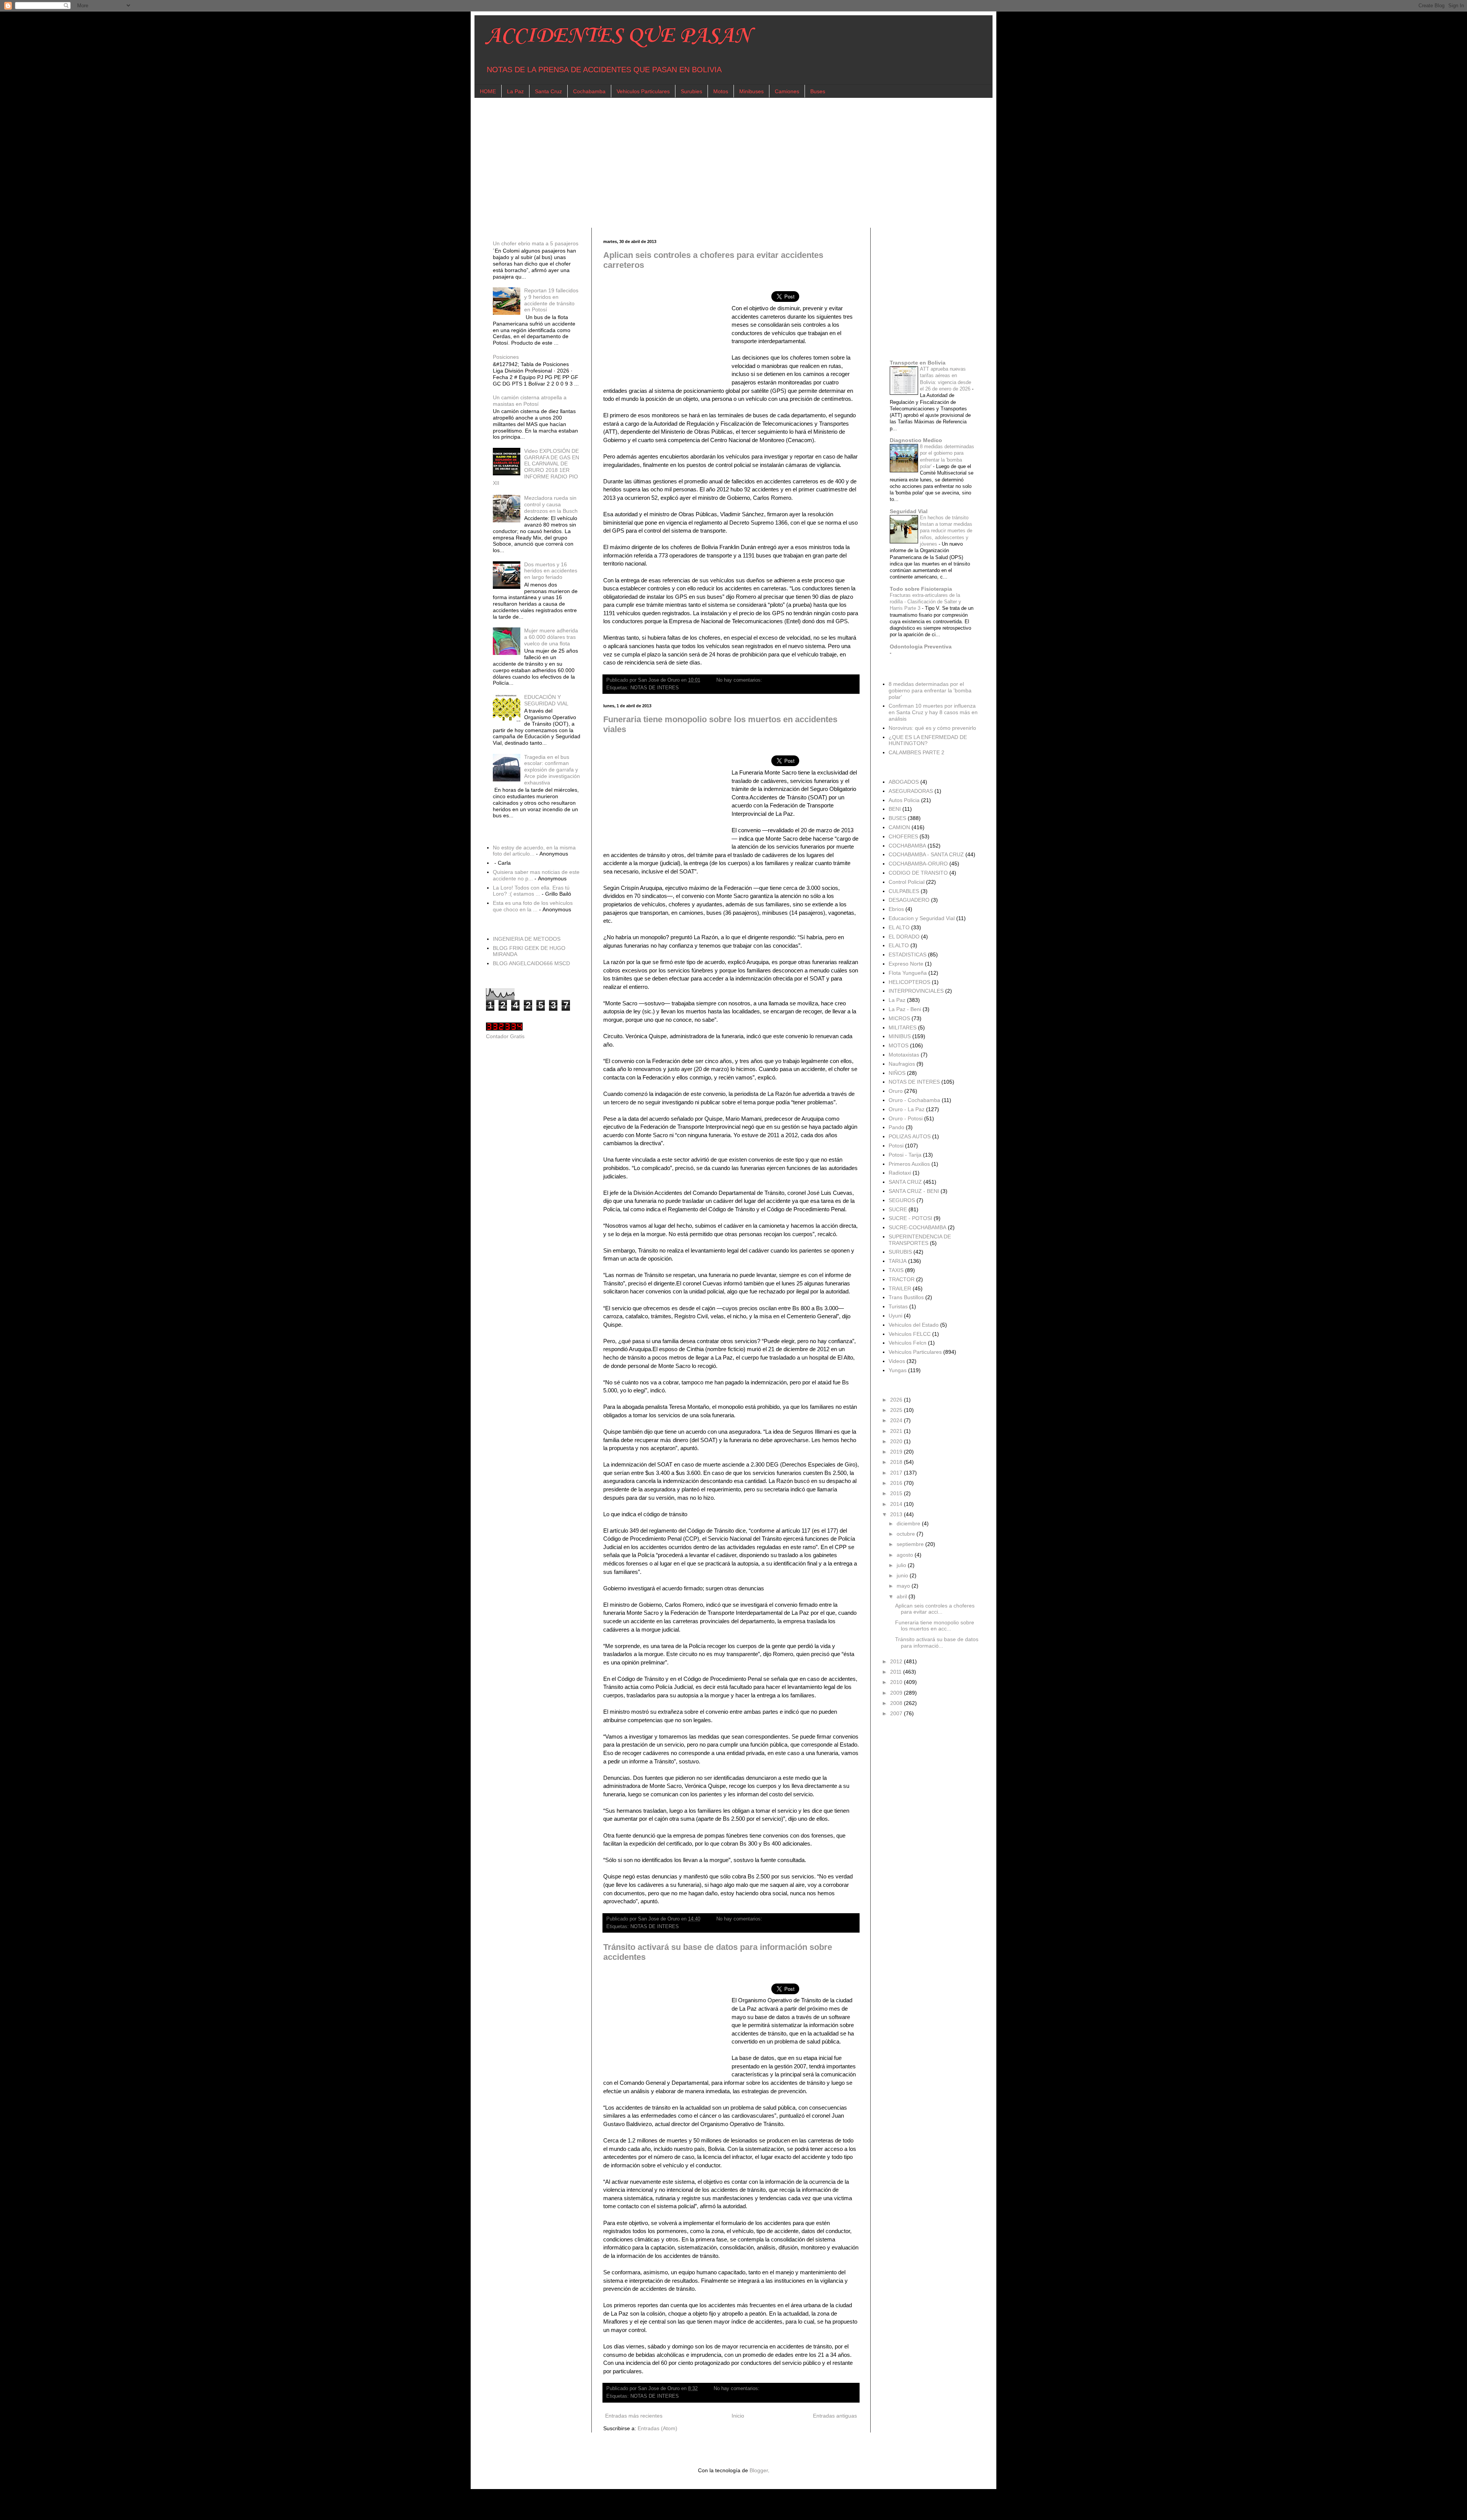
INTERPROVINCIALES (916, 991)
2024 (897, 1420)
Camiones (787, 91)
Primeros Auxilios (909, 1164)
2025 (897, 1410)
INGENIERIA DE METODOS (527, 939)
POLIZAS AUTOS (910, 1136)
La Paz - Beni (905, 1009)
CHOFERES (903, 836)
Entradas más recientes (634, 2416)
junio (903, 1575)
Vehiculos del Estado (914, 1325)
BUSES (897, 818)
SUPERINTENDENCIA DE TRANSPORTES (920, 1240)
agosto (906, 1555)
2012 (897, 1661)
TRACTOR (902, 1279)
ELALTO (899, 945)
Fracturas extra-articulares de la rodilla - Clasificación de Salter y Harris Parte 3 (925, 602)
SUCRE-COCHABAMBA (917, 1227)
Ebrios (896, 909)
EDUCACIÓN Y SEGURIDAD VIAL (546, 700)
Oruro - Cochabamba (914, 1100)
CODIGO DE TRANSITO (918, 873)
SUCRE (898, 1209)
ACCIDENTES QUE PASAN (618, 36)
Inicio (738, 2416)
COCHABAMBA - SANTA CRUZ (926, 854)
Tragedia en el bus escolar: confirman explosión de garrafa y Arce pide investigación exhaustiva (552, 770)
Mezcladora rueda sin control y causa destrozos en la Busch (551, 504)
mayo (904, 1586)
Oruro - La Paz (907, 1109)
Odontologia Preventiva (921, 647)
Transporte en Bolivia (918, 363)
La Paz (515, 91)
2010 (897, 1682)
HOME (488, 91)
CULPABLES (904, 891)
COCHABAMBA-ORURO (918, 864)
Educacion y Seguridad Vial (922, 918)
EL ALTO (899, 927)
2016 (897, 1483)
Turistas (898, 1306)
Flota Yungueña (908, 973)
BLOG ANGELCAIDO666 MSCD (531, 963)
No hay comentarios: (740, 680)
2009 (897, 1693)
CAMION (899, 827)
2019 (897, 1452)
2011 (897, 1672)
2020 (897, 1441)
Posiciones (506, 357)
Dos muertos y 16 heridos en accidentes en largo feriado (551, 571)
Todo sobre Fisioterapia (921, 589)
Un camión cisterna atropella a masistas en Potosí (530, 401)
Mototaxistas (904, 1055)
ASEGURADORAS (911, 791)
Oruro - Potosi (906, 1118)
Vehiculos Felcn (908, 1343)
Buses (818, 91)
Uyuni (895, 1316)
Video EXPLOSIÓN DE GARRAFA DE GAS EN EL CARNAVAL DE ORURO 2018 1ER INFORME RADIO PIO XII (536, 467)
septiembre (911, 1544)
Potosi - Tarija (905, 1155)
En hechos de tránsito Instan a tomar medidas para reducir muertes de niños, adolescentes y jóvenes (946, 531)
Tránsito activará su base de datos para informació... (937, 1642)
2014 (897, 1504)
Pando (896, 1127)
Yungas (898, 1370)
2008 (897, 1703)
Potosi (896, 1146)
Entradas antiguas (835, 2416)
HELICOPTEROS (909, 982)
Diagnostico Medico (916, 440)
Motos (721, 91)
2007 (897, 1713)
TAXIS (896, 1270)
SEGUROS (902, 1200)
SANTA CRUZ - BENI (914, 1191)
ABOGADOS (904, 782)
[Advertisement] (715, 163)
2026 (897, 1400)
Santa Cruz (548, 91)
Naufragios (902, 1064)
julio (902, 1565)
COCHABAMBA (907, 846)
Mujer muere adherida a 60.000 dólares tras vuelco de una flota (551, 637)
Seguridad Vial (909, 511)
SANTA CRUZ (905, 1182)
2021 (897, 1431)
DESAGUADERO (909, 900)
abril (903, 1596)
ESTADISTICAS (908, 955)
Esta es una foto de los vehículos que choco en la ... (533, 906)
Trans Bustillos (906, 1297)
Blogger (759, 2470)
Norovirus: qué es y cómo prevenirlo (932, 728)
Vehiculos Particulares (643, 91)
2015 (897, 1493)
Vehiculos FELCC (910, 1334)
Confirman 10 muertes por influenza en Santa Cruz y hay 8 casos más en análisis (933, 712)
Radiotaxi (900, 1173)
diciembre (909, 1523)
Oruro (896, 1091)
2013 (897, 1514)
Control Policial (907, 882)
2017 (897, 1473)
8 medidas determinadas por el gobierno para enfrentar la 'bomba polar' (930, 690)
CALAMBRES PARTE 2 (916, 752)
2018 (897, 1462)
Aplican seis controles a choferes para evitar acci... (935, 1609)
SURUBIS (900, 1252)
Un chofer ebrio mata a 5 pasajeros (536, 243)
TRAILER (900, 1288)
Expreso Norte (906, 964)
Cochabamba (589, 91)
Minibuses (751, 91)
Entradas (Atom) (657, 2428)
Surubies (691, 91)
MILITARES (903, 1027)
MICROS (899, 1018)
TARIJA (898, 1261)
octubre (907, 1534)
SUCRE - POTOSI (910, 1218)
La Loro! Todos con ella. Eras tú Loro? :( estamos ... (531, 891)
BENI (895, 809)
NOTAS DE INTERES (655, 688)
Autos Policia (904, 800)
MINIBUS (900, 1036)
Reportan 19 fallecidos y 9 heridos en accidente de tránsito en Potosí (551, 300)
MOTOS (899, 1045)
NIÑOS (897, 1073)
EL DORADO (904, 937)
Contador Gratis (505, 1036)
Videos (897, 1361)
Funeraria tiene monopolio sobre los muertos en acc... (935, 1626)
